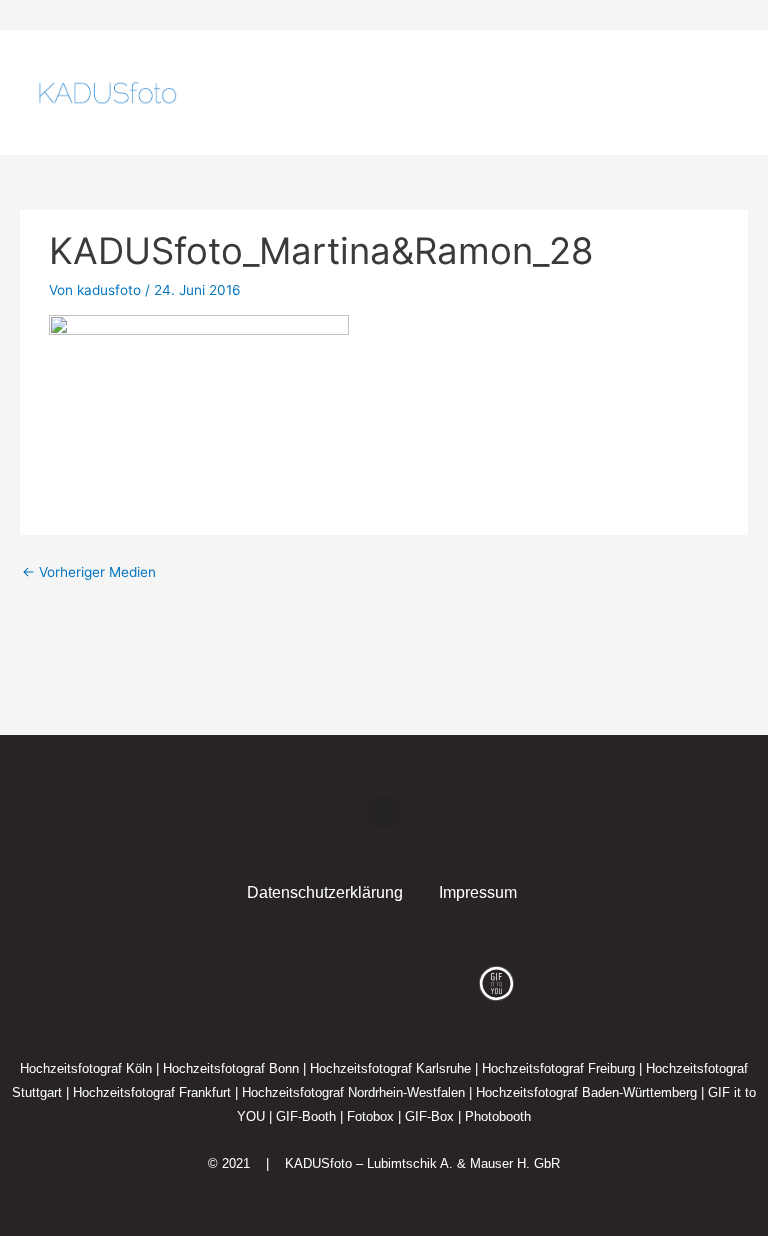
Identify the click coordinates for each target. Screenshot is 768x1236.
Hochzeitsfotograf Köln (86, 1068)
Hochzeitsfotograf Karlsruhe (390, 1068)
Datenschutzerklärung (325, 892)
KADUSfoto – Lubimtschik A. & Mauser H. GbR (422, 1163)
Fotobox (370, 1116)
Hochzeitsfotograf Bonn (231, 1068)
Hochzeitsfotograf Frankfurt (152, 1092)
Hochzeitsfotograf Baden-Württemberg (586, 1092)
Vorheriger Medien (89, 572)
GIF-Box (429, 1116)
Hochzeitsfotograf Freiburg (558, 1068)
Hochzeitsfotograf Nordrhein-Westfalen (353, 1092)
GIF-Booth (306, 1116)
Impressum (478, 892)
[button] (691, 93)
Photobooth (498, 1116)
